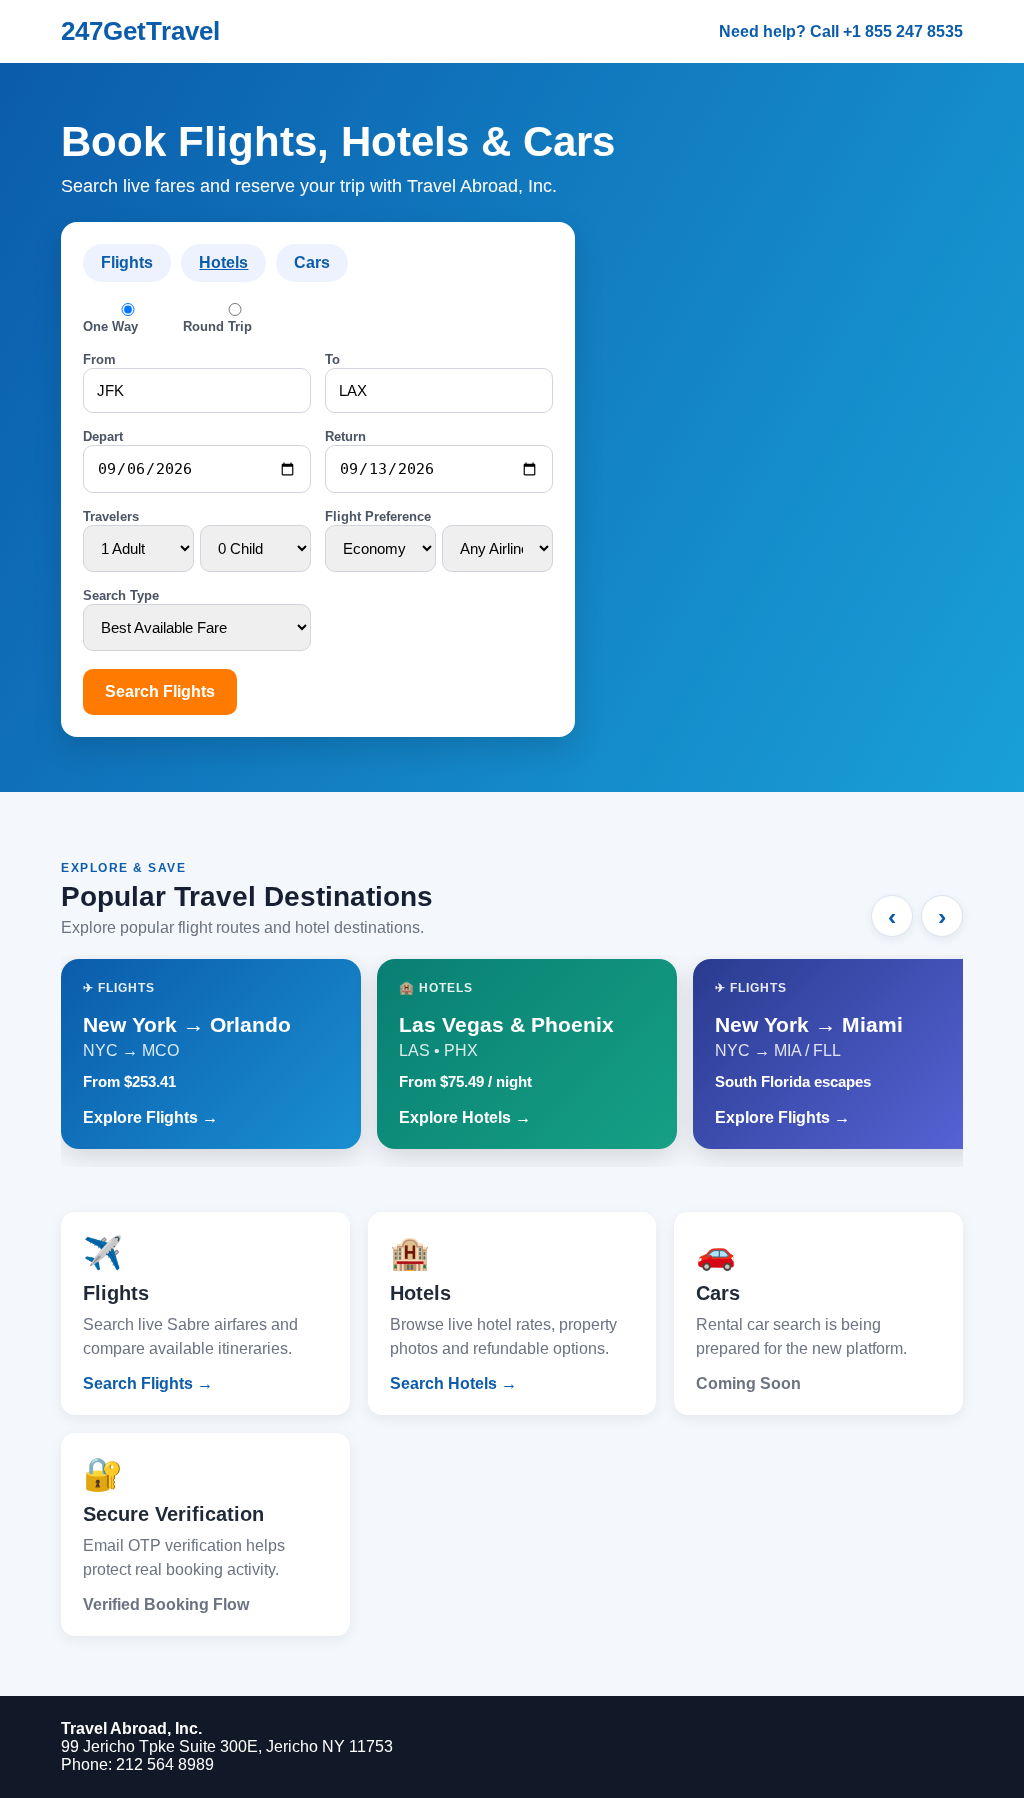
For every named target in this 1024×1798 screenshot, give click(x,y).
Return (345, 436)
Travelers (111, 516)
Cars (312, 262)
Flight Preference (378, 516)
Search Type (121, 595)
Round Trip (217, 326)
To (332, 359)
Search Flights (160, 691)
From (99, 359)
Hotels (223, 262)
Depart (103, 436)
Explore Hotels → (465, 1117)
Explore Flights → (150, 1117)
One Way (110, 326)
